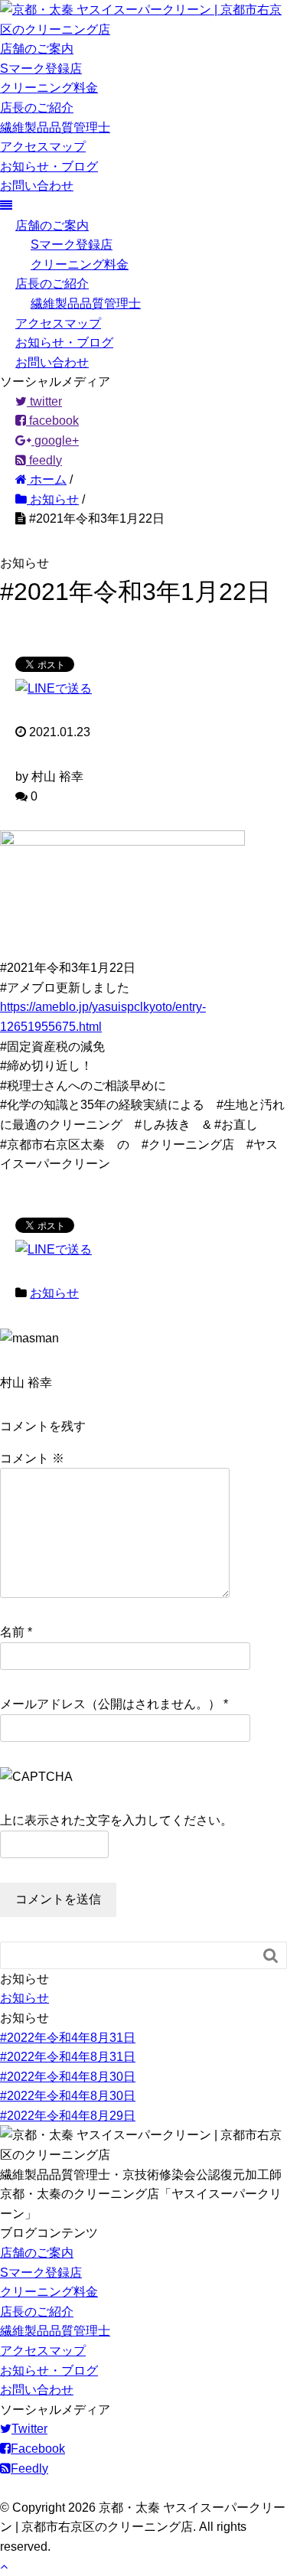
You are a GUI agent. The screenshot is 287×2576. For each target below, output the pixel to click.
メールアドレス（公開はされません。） (110, 1704)
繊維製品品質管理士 (55, 127)
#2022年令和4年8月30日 (68, 2077)
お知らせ (54, 1293)
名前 (12, 1632)
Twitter (29, 2429)
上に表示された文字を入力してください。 (116, 1820)
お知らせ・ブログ (49, 166)
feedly (44, 460)
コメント (32, 1458)
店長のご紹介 (37, 108)
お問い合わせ (37, 186)
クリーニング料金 (49, 88)
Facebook (38, 2449)
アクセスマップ (43, 147)
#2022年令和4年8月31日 (68, 2038)
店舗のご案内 (37, 49)
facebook (52, 421)
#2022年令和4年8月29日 (68, 2116)
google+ (55, 440)
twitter (44, 401)
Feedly (29, 2468)
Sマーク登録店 (41, 68)
